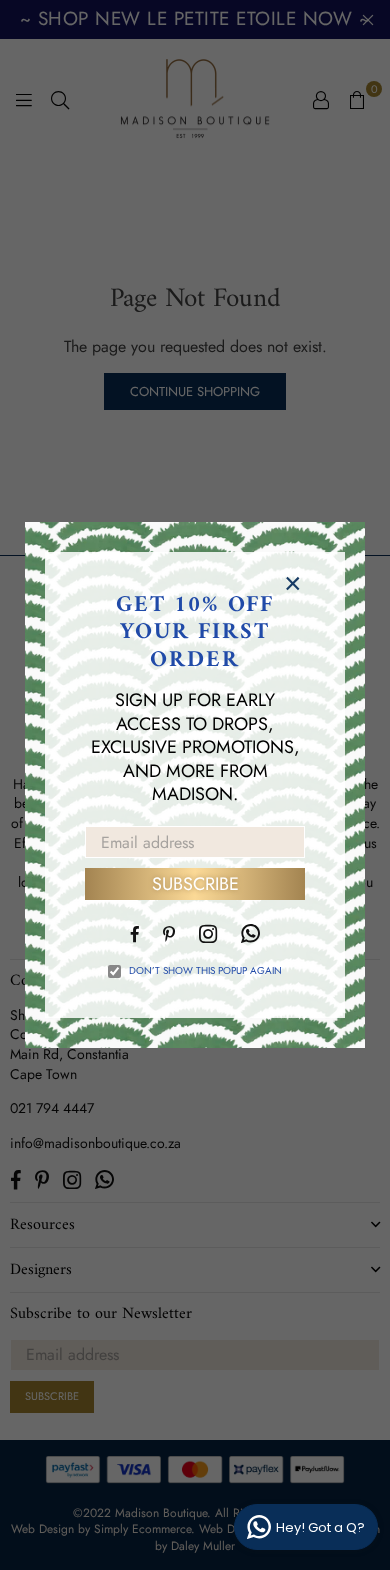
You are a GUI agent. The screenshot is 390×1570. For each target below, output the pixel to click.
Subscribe (195, 884)
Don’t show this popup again (205, 971)
